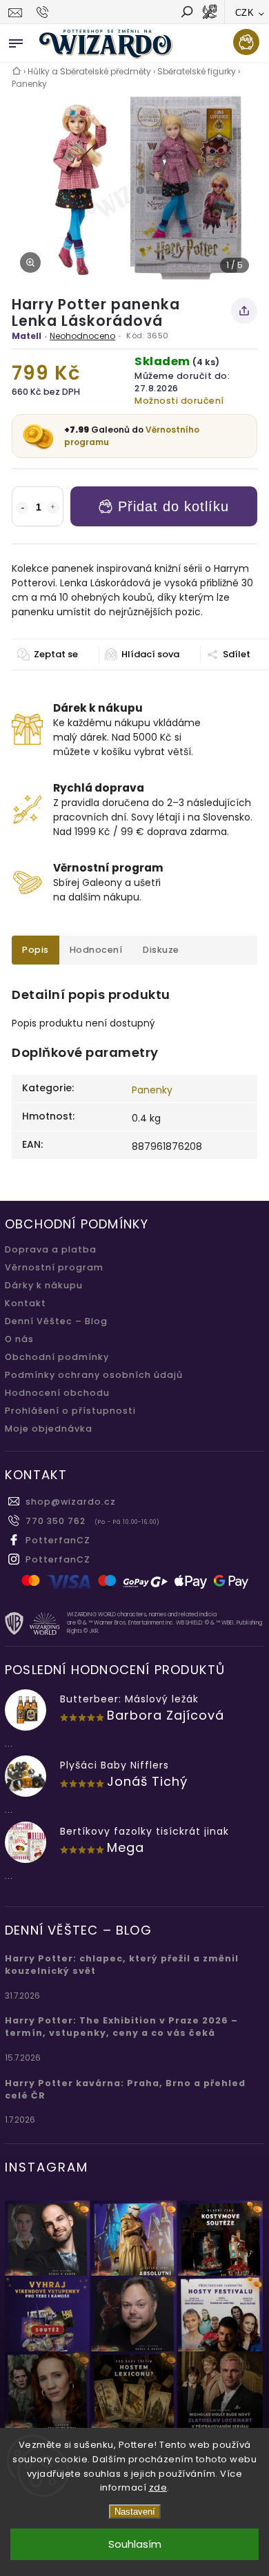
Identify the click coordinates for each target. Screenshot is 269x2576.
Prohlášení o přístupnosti (70, 1411)
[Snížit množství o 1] (22, 508)
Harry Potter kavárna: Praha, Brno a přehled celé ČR (125, 2089)
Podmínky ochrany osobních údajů (94, 1375)
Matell (27, 336)
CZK (245, 13)
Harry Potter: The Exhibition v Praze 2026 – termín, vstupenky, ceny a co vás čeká (121, 2027)
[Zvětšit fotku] (30, 262)
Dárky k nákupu (44, 1285)
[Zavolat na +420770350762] (44, 12)
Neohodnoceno (82, 336)
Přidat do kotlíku (173, 506)
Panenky (152, 1090)
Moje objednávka (49, 1429)
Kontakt (26, 1303)
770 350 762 (56, 1521)
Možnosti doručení (179, 401)
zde (158, 2487)
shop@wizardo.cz (71, 1502)
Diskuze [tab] (161, 950)
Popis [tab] (36, 950)
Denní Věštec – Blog (56, 1321)
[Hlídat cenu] (142, 655)
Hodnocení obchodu (57, 1393)
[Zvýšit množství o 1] (53, 508)
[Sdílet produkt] (244, 311)
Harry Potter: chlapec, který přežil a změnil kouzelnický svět (122, 1965)
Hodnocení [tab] (96, 950)
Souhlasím (135, 2544)
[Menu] (16, 41)
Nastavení (135, 2512)
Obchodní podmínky (57, 1357)
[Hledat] (186, 13)
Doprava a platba (51, 1249)
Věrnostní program (54, 1267)
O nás (19, 1339)
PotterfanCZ (58, 1540)
